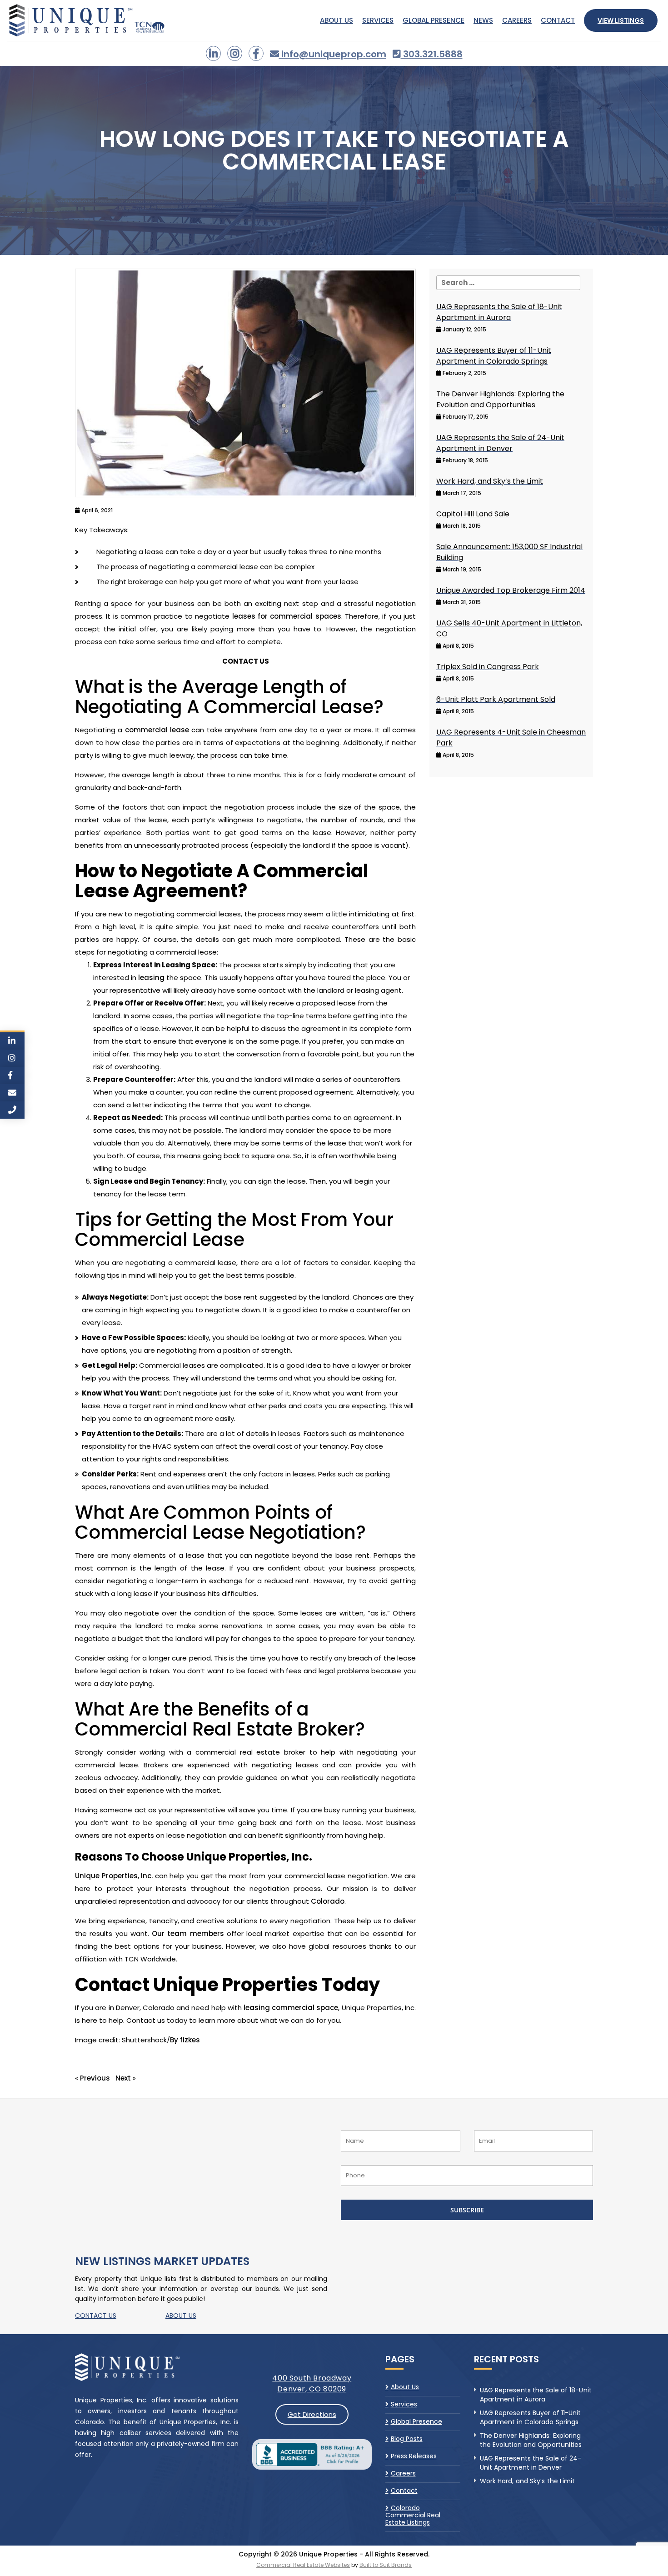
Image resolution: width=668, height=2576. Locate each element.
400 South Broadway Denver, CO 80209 (312, 2383)
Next (123, 2078)
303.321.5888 (432, 54)
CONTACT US (96, 2316)
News (483, 20)
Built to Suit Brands (386, 2565)
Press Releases (414, 2456)
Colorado (328, 1901)
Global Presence (434, 20)
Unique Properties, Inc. (114, 1876)
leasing (151, 978)
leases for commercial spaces (287, 616)
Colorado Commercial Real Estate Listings (413, 2515)
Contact (558, 20)
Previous (95, 2078)
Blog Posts (407, 2439)
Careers (517, 20)
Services (378, 20)
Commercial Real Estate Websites (303, 2565)
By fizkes (185, 2040)
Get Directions (312, 2414)
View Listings (621, 20)
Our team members (188, 1933)
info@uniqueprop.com (333, 54)
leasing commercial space (291, 2008)
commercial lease (157, 730)
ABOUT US (181, 2316)
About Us (336, 20)
